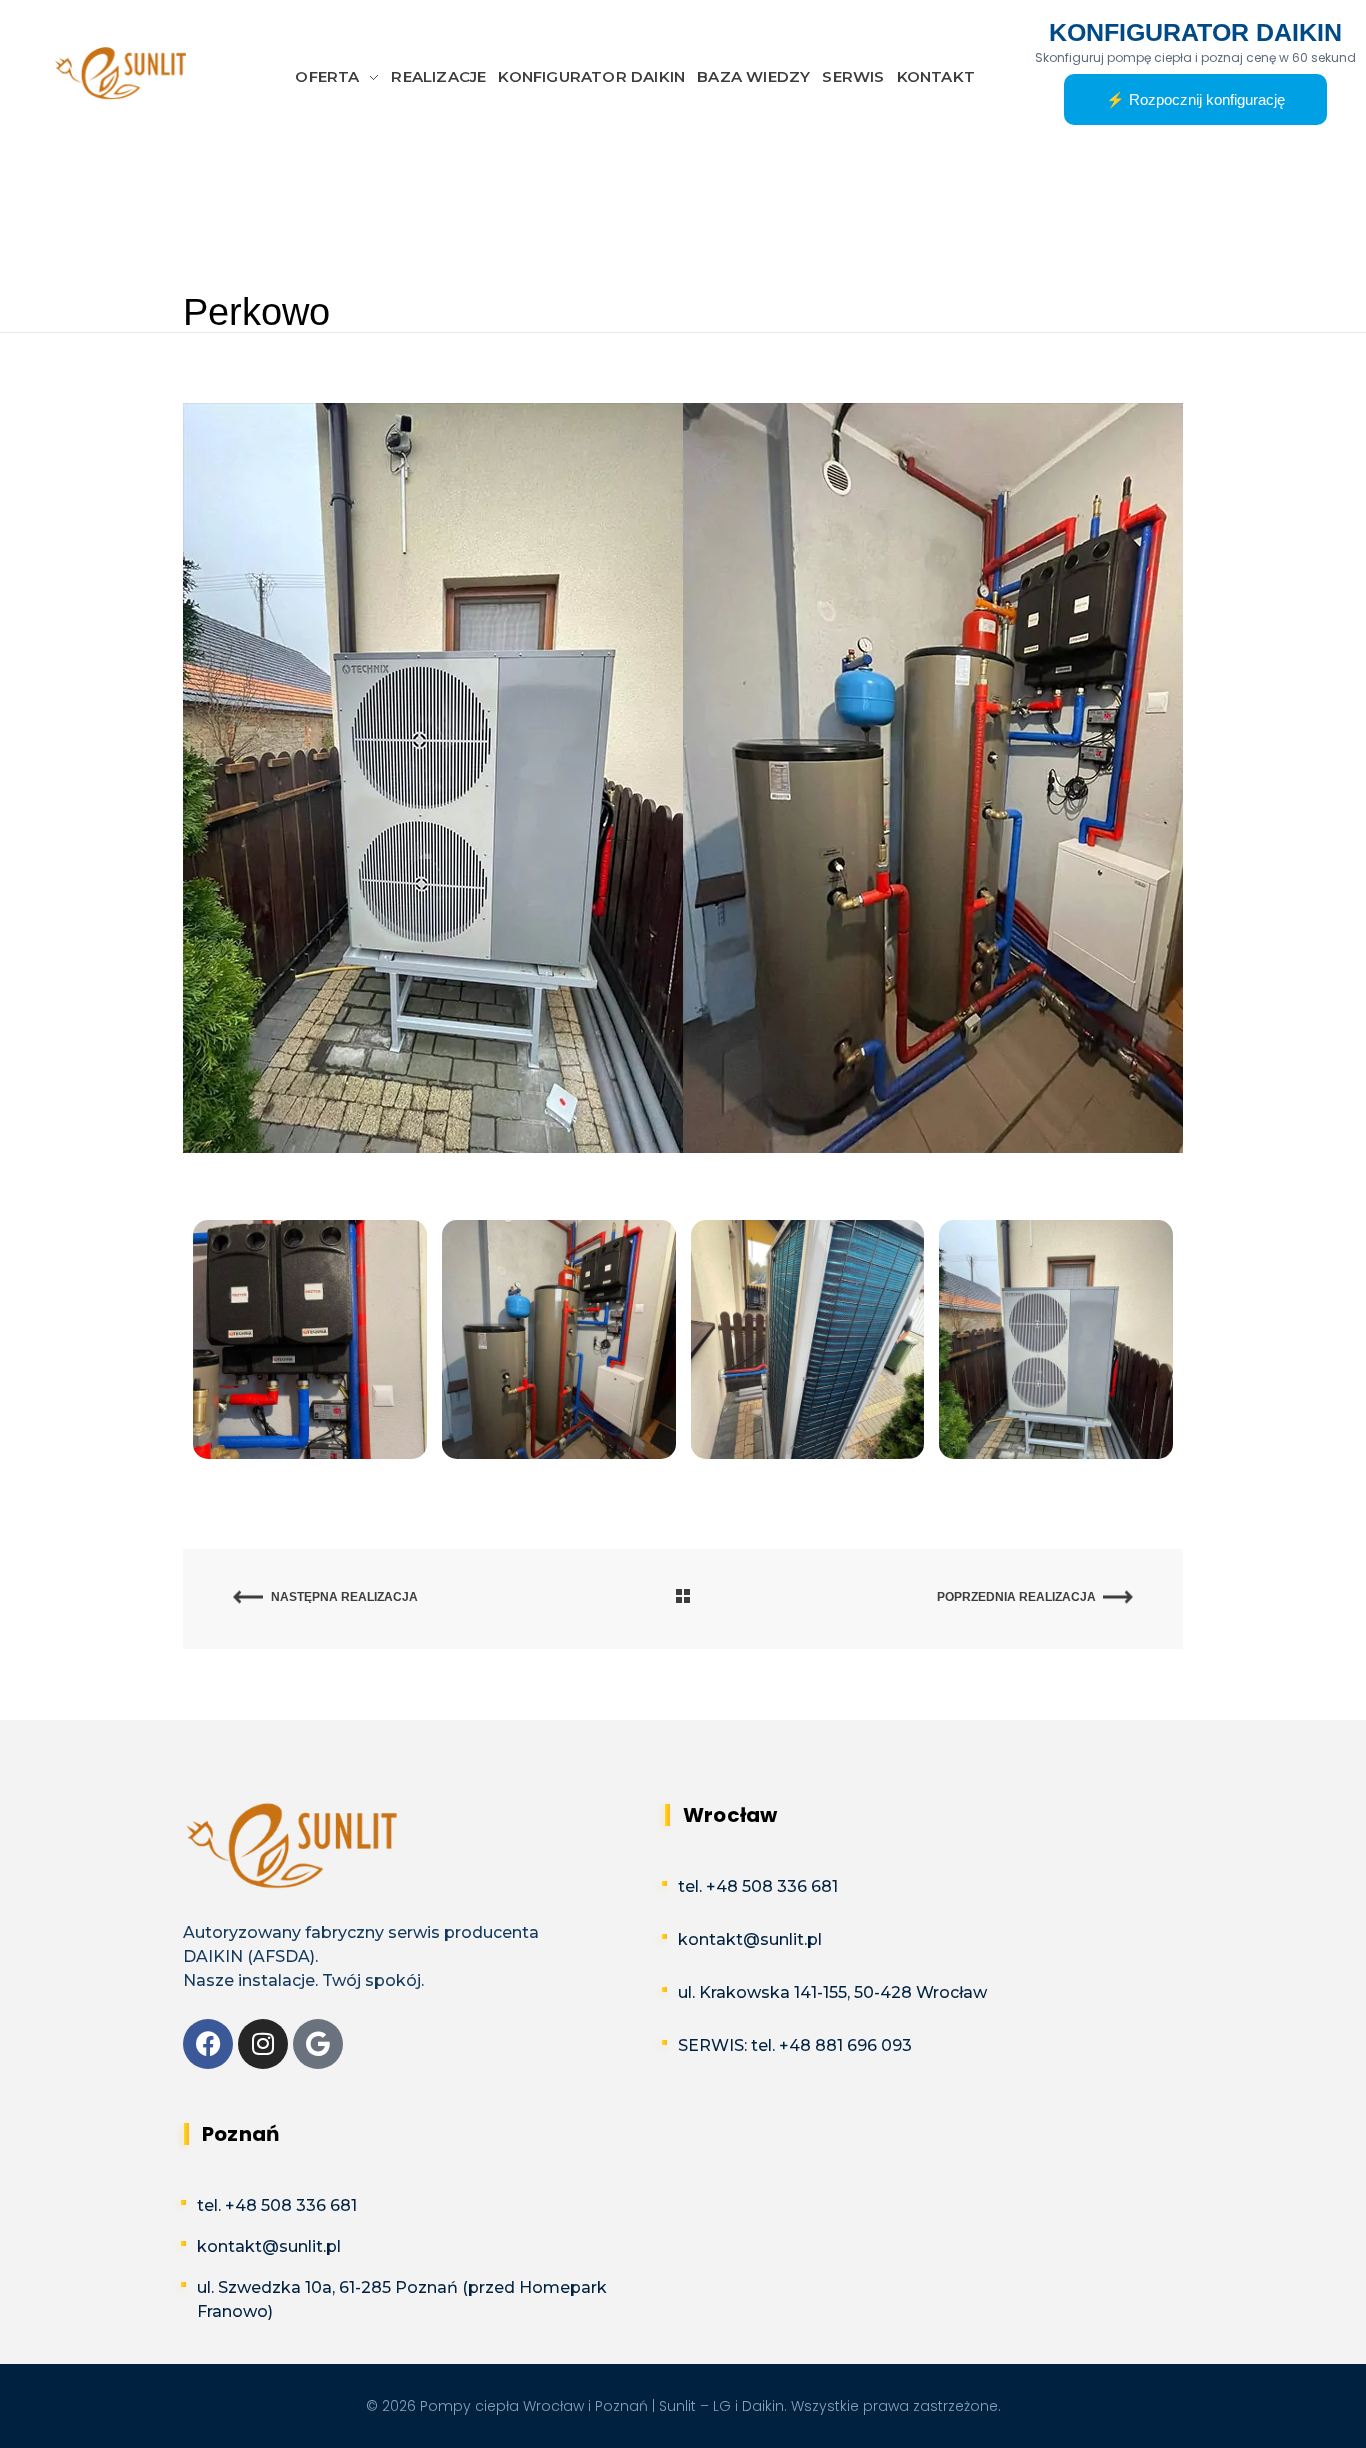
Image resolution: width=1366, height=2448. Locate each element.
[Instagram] (263, 2044)
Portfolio (280, 214)
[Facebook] (208, 2044)
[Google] (318, 2044)
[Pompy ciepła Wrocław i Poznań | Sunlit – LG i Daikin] (123, 74)
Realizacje (364, 214)
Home (209, 214)
